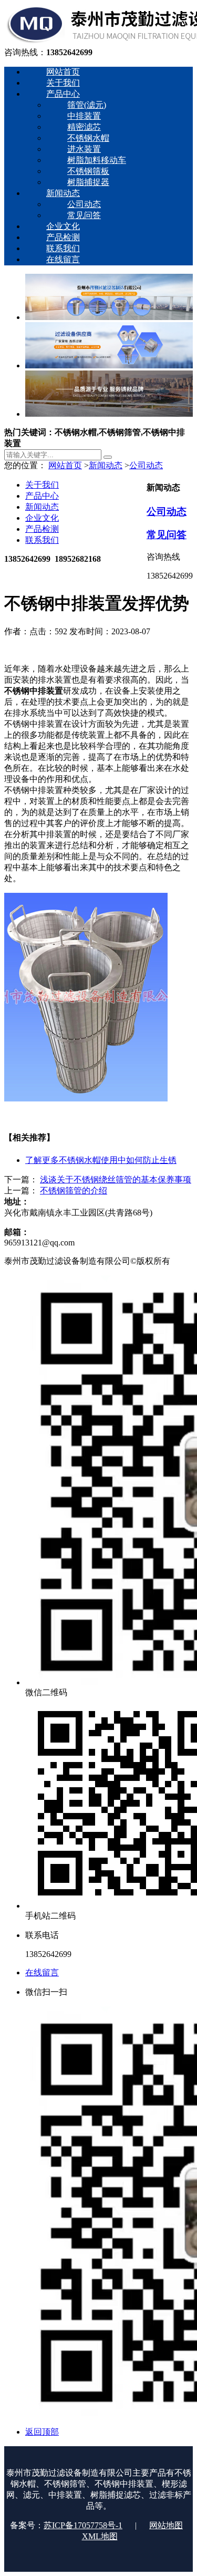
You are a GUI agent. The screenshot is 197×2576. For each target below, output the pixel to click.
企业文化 (42, 518)
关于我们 (42, 485)
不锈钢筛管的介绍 (74, 1191)
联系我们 (42, 540)
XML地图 (100, 2536)
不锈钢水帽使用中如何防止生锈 (101, 1160)
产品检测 (42, 529)
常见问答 (167, 535)
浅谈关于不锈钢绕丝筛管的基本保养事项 (116, 1179)
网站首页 (65, 465)
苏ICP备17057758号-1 (83, 2525)
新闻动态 (106, 465)
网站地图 (166, 2525)
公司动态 (146, 465)
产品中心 (42, 496)
